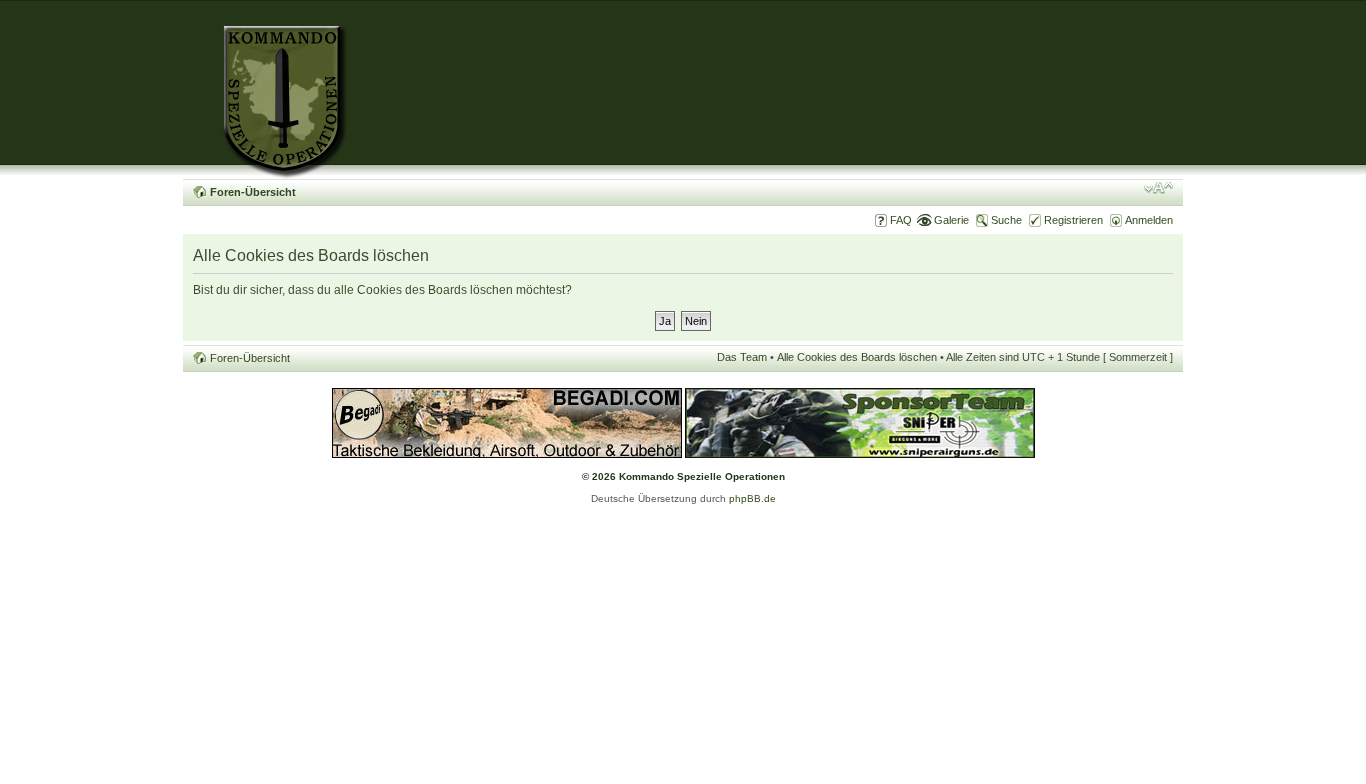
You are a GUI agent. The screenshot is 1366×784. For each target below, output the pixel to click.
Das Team (742, 357)
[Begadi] (507, 454)
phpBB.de (752, 498)
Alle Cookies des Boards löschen (857, 357)
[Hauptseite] (265, 90)
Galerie (951, 220)
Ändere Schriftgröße (1158, 188)
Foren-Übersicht (253, 192)
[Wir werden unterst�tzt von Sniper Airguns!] (860, 454)
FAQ (901, 220)
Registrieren (1073, 220)
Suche (1006, 220)
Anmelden (1149, 220)
